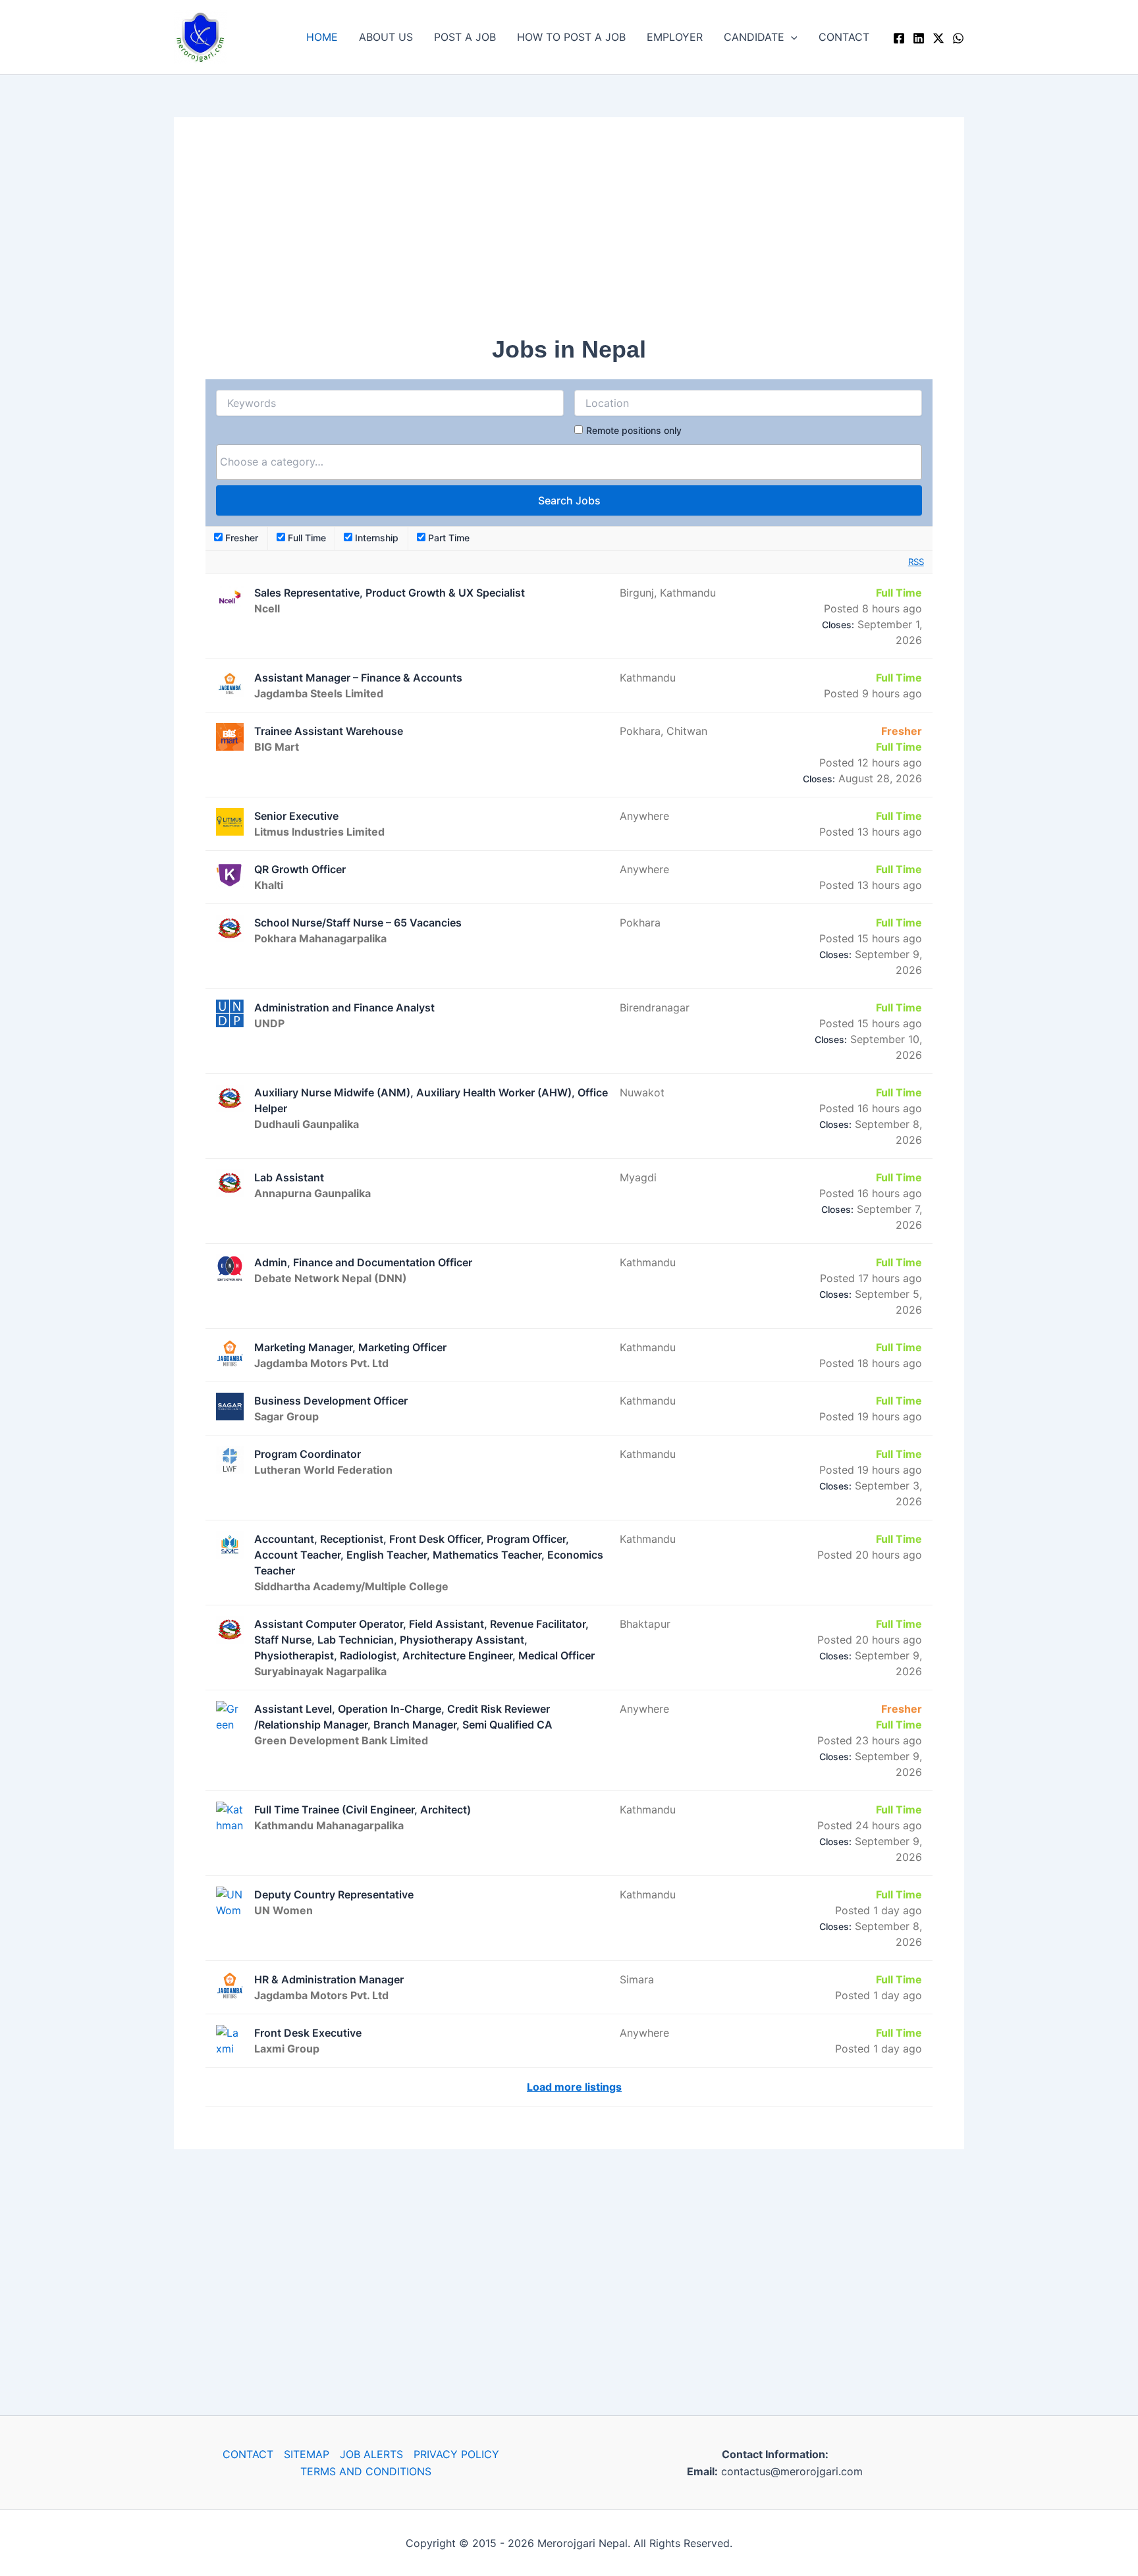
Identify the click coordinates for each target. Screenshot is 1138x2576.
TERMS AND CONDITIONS (366, 2471)
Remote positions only (634, 430)
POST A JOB (465, 37)
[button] (791, 37)
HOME (322, 37)
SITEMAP (307, 2454)
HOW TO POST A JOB (571, 37)
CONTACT (844, 37)
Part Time (447, 538)
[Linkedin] (919, 38)
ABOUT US (386, 37)
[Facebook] (899, 38)
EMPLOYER (675, 37)
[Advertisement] (569, 241)
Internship (375, 538)
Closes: (838, 625)
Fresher (240, 538)
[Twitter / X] (938, 38)
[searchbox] (569, 462)
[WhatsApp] (958, 38)
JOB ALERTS (371, 2454)
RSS (916, 562)
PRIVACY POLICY (456, 2454)
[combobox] (569, 462)
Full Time (306, 538)
